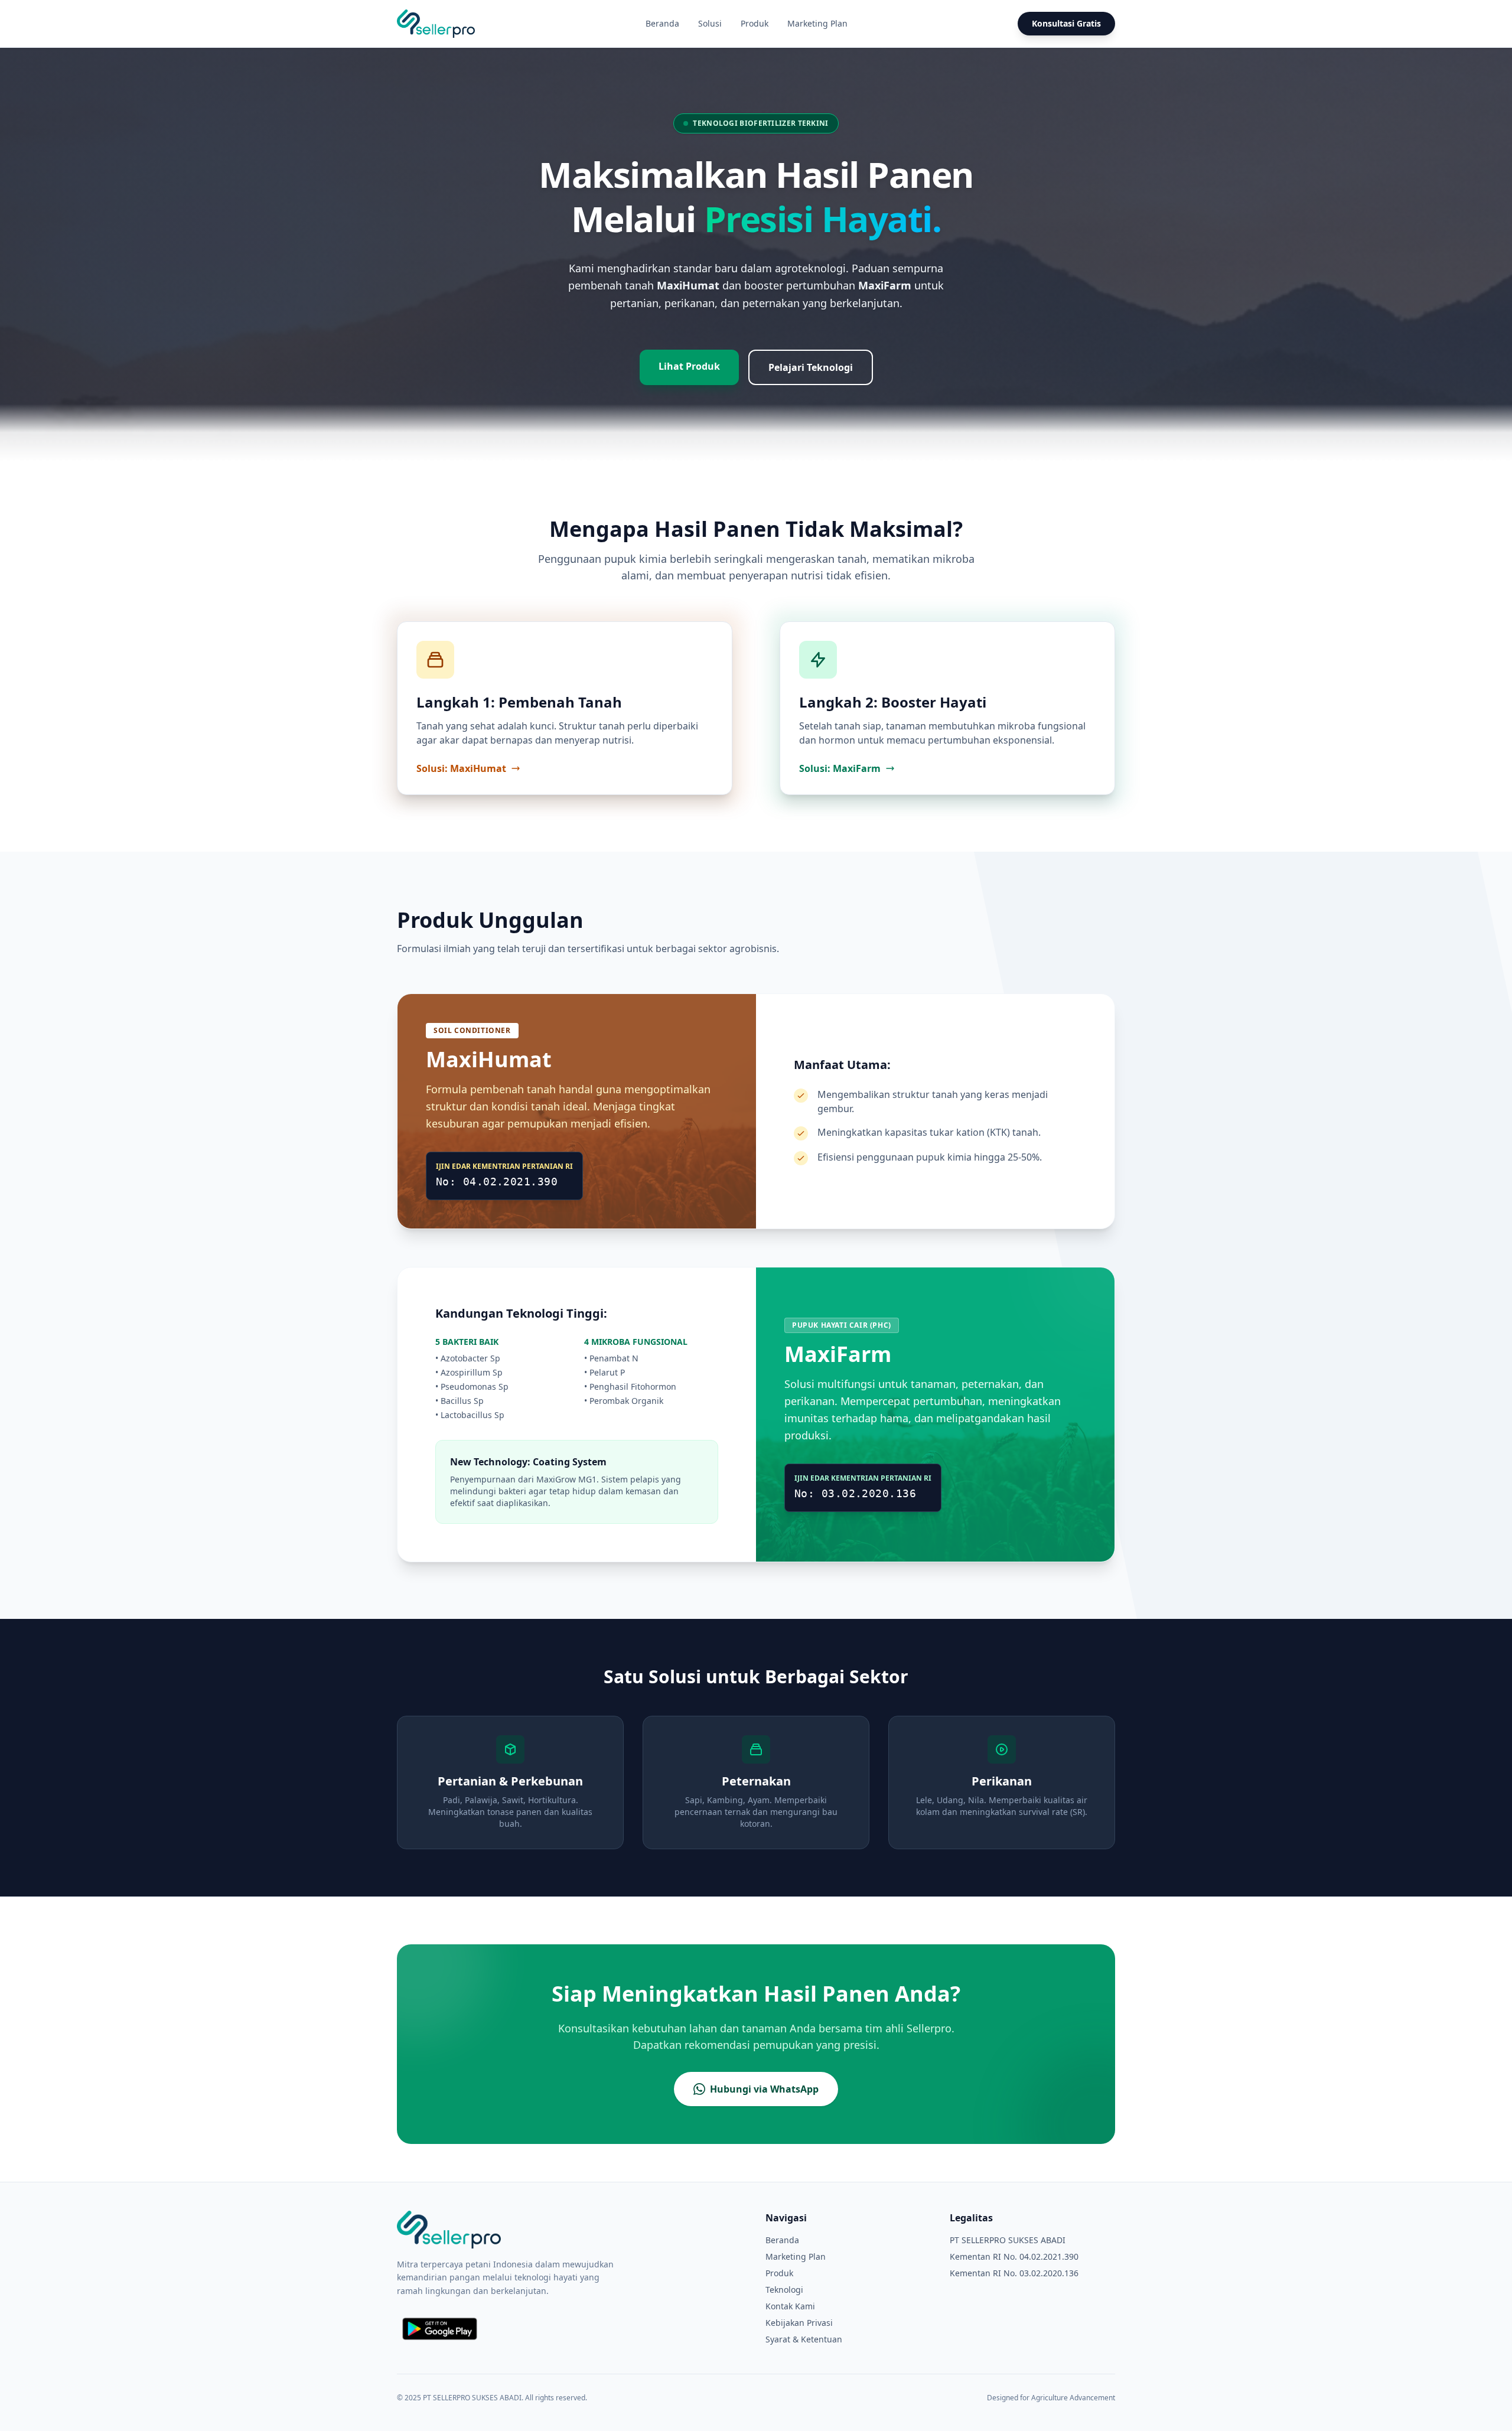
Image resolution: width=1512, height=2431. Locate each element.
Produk (755, 23)
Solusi (710, 23)
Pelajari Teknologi (811, 367)
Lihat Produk (689, 366)
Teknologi (784, 2290)
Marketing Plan (817, 23)
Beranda (662, 23)
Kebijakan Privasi (799, 2323)
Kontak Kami (790, 2306)
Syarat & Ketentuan (804, 2339)
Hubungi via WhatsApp (764, 2089)
